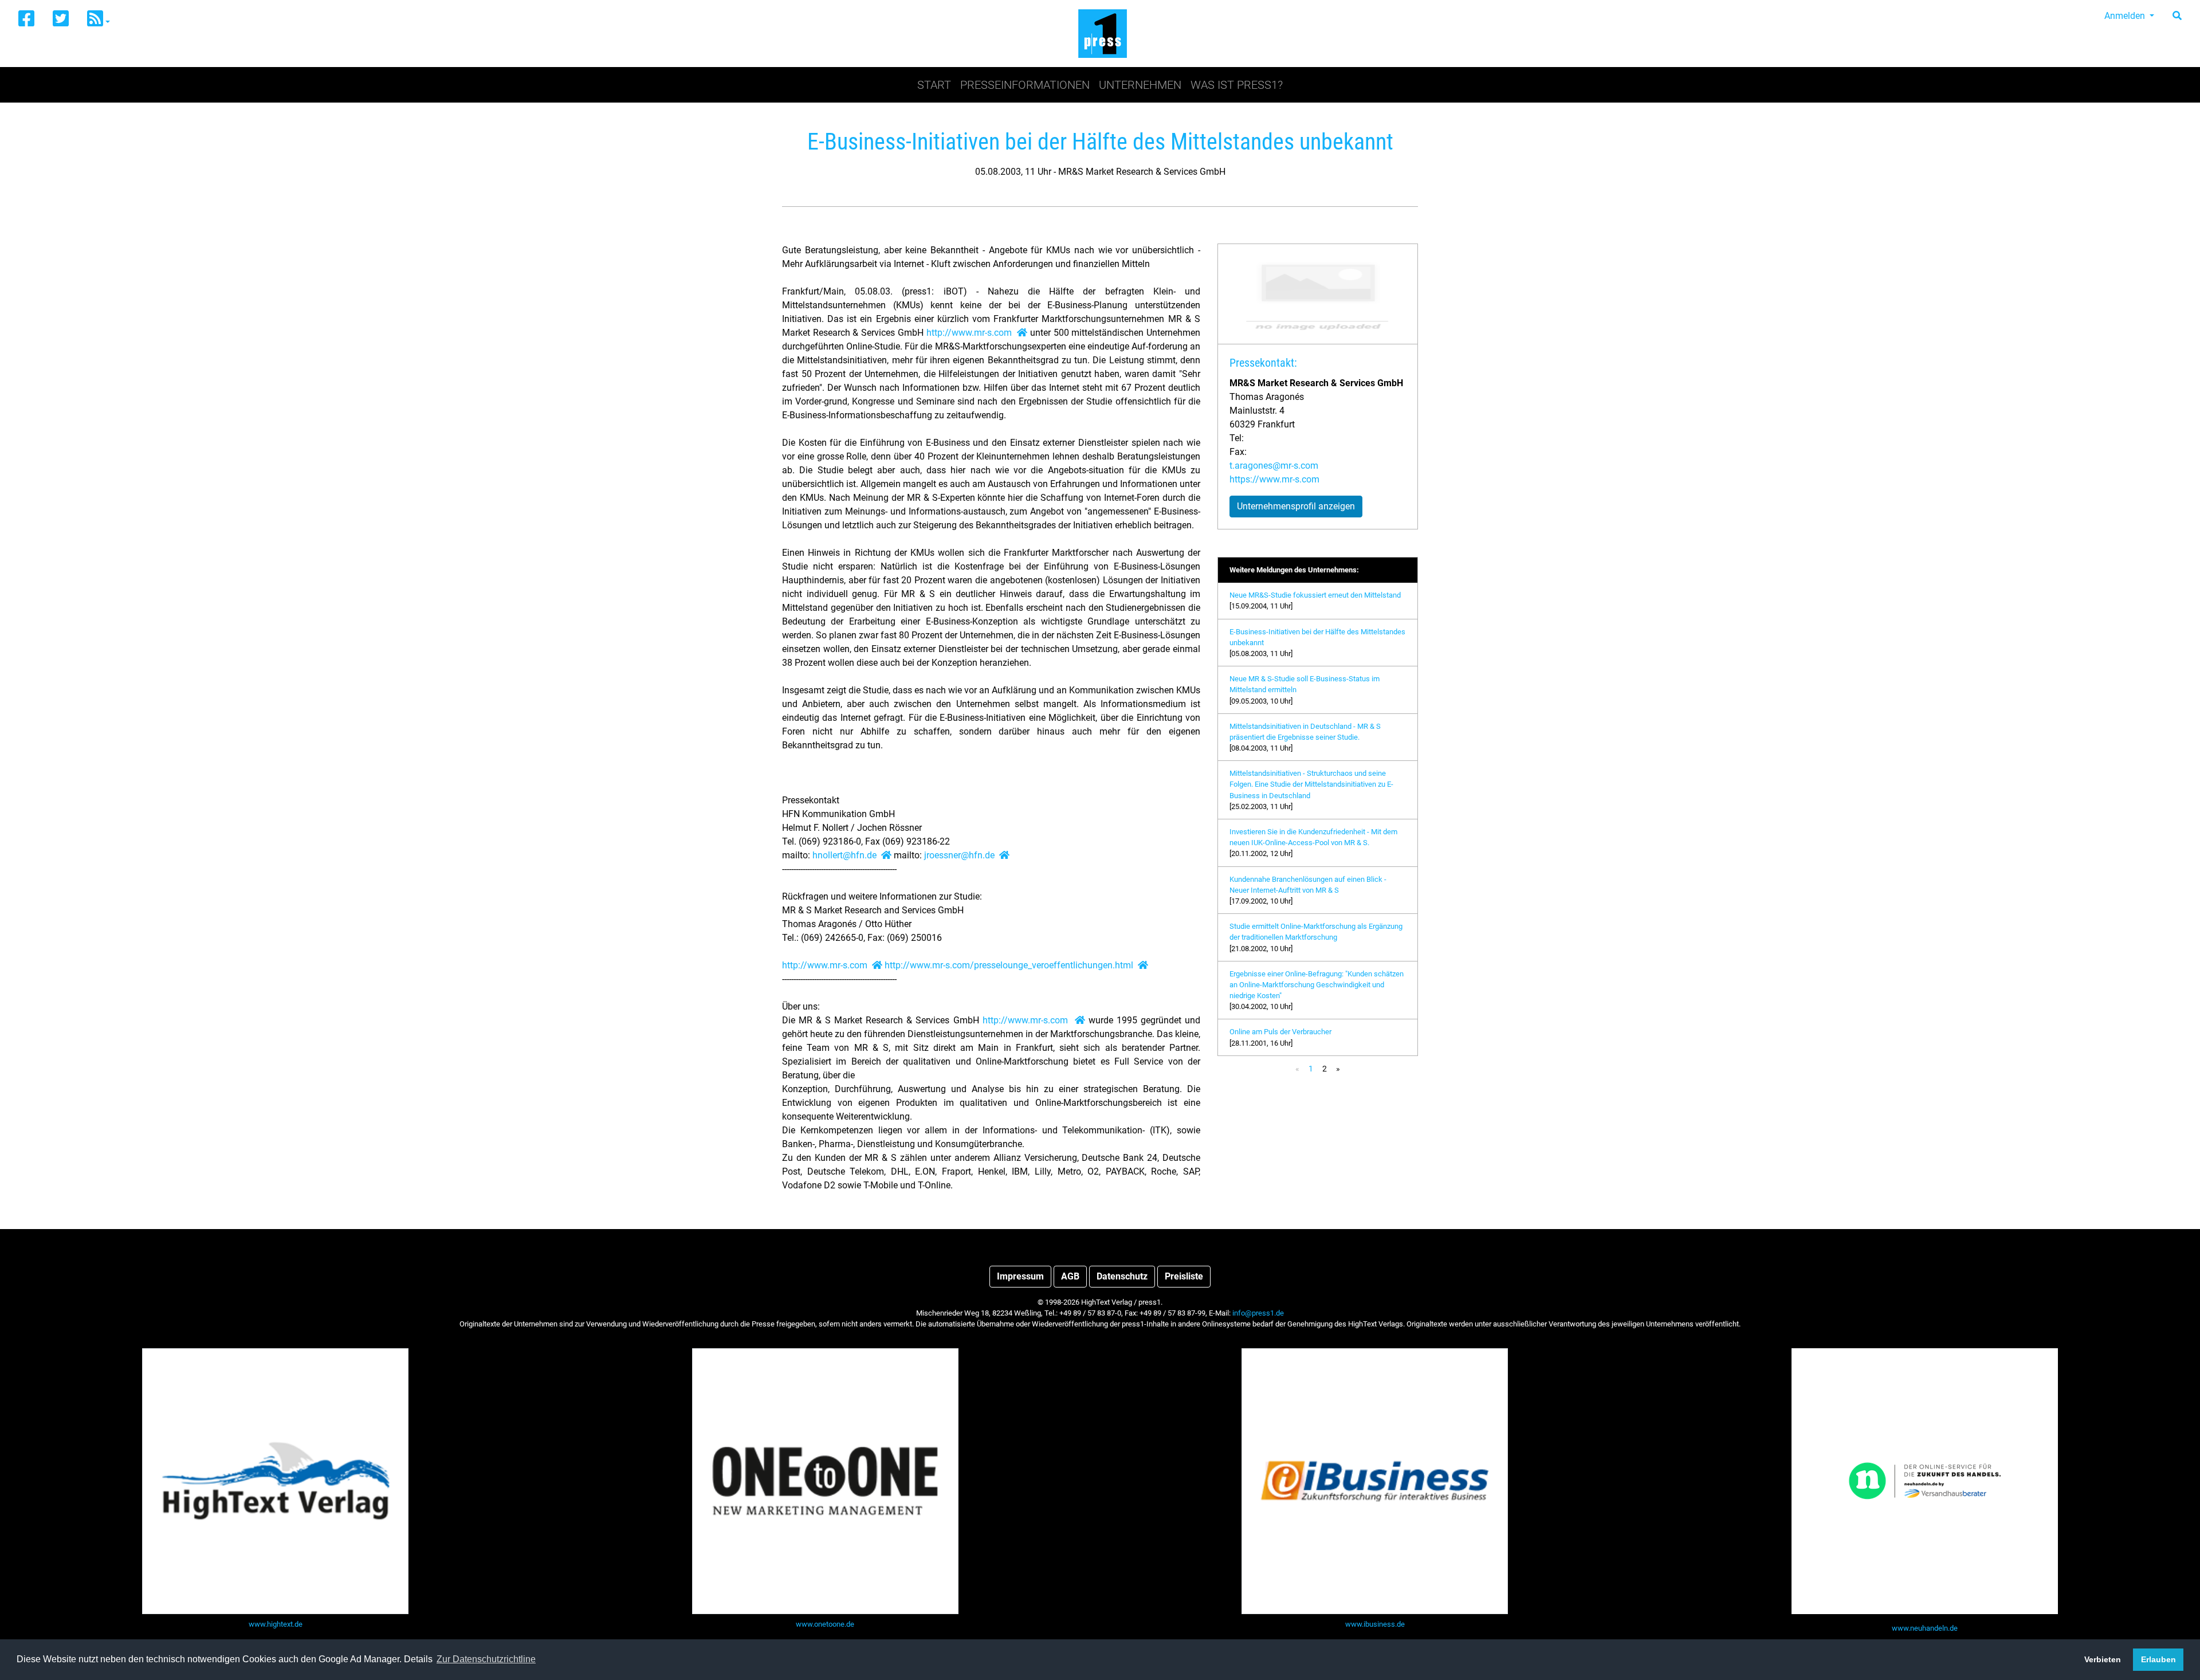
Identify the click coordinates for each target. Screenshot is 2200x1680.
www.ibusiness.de (1375, 1624)
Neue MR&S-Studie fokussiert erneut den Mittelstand (1315, 595)
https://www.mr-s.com (1274, 479)
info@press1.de (1258, 1313)
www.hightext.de (276, 1624)
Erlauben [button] (2158, 1659)
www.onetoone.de (825, 1624)
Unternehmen (1140, 85)
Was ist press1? (1237, 85)
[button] (99, 19)
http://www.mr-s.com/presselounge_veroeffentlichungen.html (1009, 965)
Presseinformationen (1025, 85)
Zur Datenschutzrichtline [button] (486, 1659)
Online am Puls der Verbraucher (1280, 1032)
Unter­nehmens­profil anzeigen (1296, 506)
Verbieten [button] (2103, 1659)
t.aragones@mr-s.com (1274, 466)
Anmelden (2126, 16)
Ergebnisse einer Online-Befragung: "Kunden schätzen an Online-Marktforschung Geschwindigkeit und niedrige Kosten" (1317, 985)
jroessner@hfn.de (959, 855)
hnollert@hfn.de (844, 855)
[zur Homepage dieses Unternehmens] (1022, 333)
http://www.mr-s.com (969, 333)
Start (934, 85)
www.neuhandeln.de (1925, 1628)
